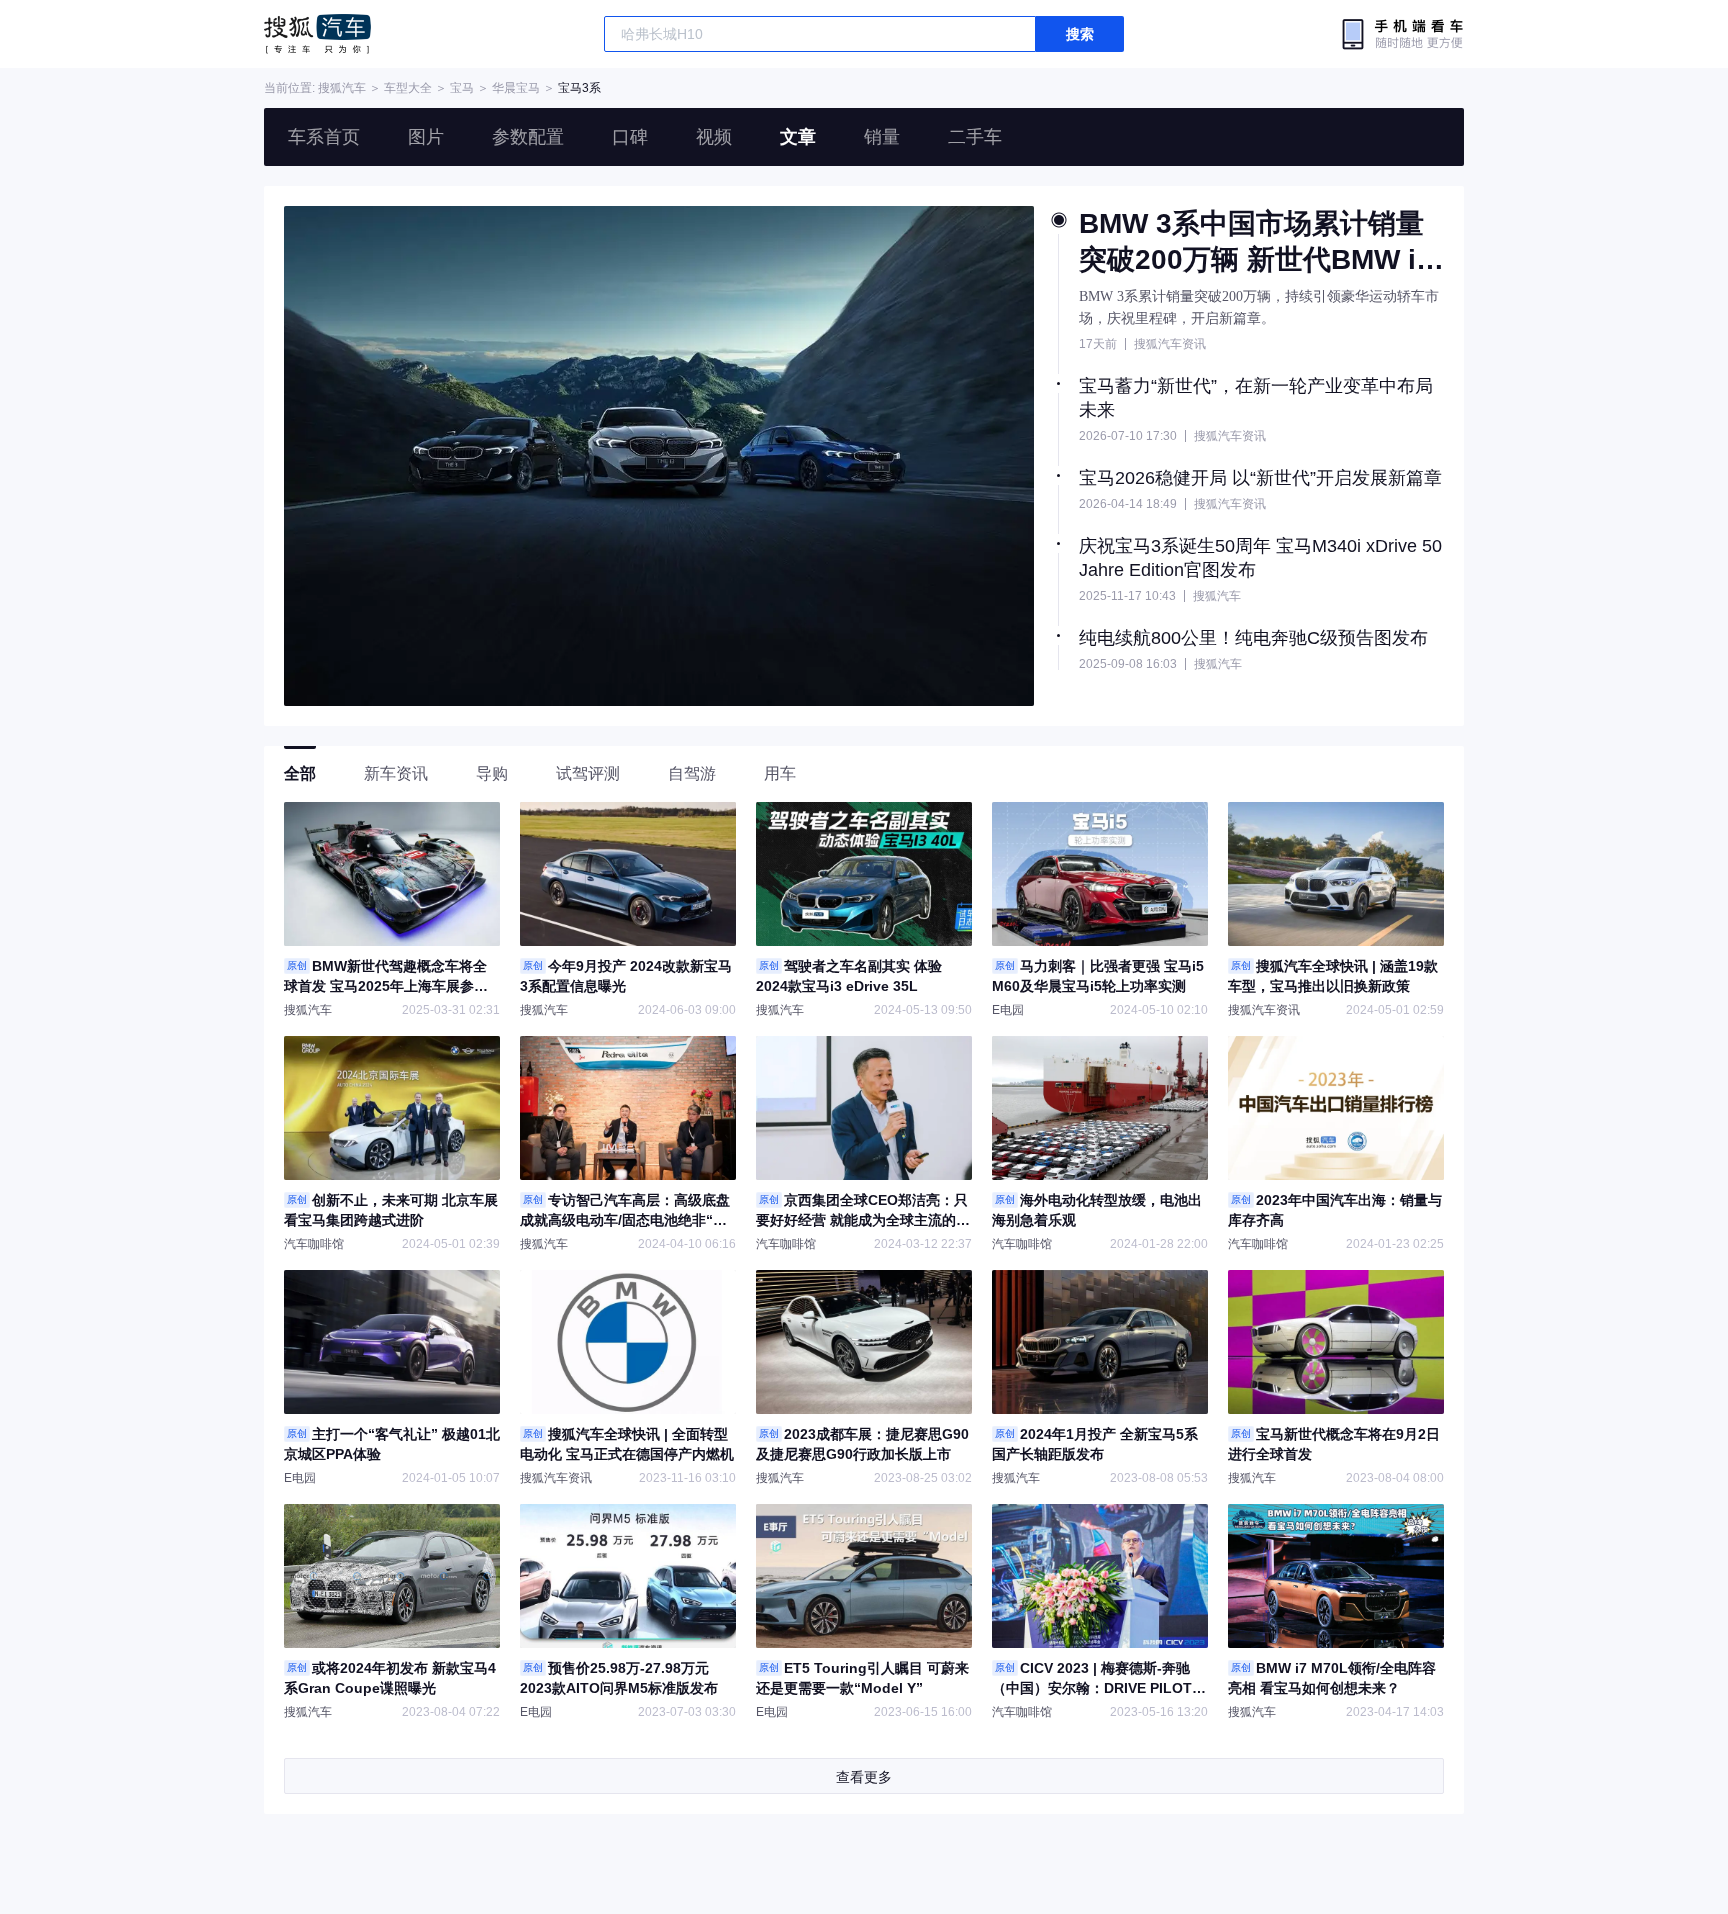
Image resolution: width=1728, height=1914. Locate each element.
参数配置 (528, 137)
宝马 (462, 88)
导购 (492, 773)
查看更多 (864, 1777)
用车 (780, 773)
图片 (426, 137)
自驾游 (692, 773)
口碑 (630, 137)
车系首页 (324, 137)
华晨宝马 (516, 88)
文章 (798, 137)
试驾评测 (588, 773)
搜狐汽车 (317, 34)
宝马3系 (579, 88)
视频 (714, 137)
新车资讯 (396, 773)
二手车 (975, 137)
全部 (300, 773)
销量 (882, 137)
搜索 (1080, 34)
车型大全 (408, 88)
